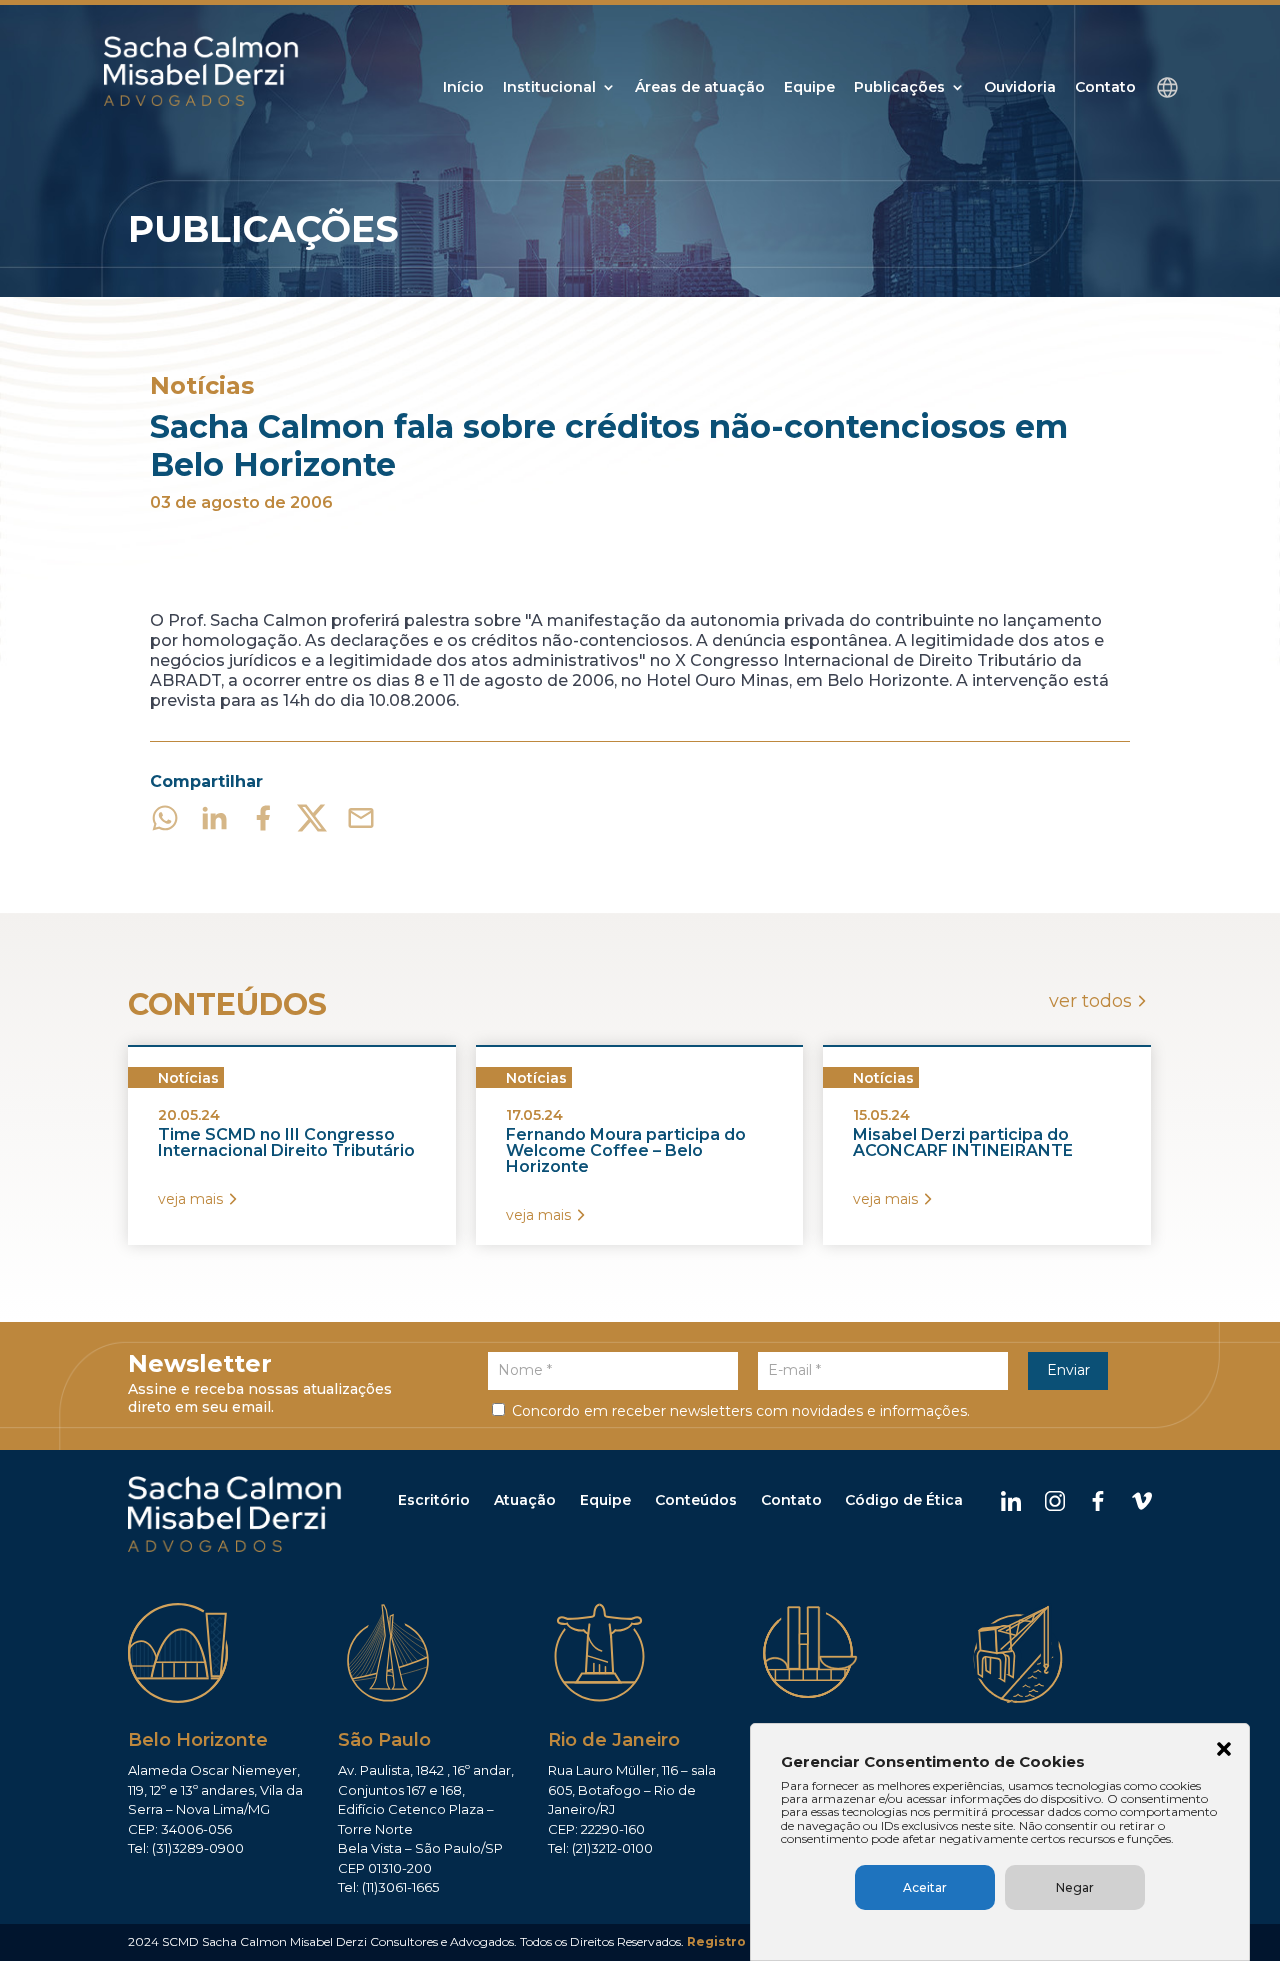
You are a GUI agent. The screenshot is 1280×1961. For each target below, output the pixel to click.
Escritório (434, 1500)
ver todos (1090, 1001)
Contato (1105, 88)
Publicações (899, 88)
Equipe (809, 88)
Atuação (525, 1500)
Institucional (549, 88)
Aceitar (925, 1887)
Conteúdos (696, 1500)
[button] (1224, 1751)
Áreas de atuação (700, 88)
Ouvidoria (1020, 88)
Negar (1075, 1887)
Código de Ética (904, 1500)
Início (463, 88)
